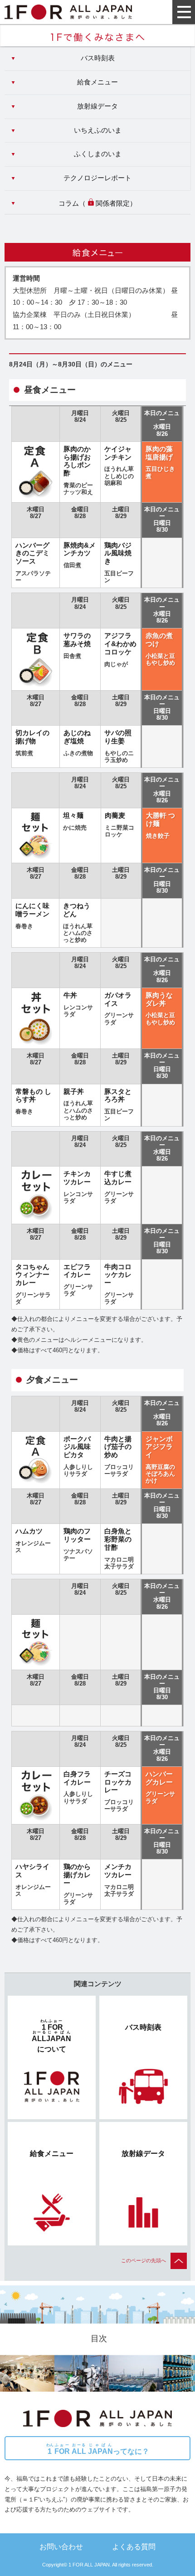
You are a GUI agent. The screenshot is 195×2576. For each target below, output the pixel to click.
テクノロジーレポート (97, 178)
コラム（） (97, 203)
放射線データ (97, 106)
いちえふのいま (98, 130)
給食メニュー (97, 82)
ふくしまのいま (98, 154)
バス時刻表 (98, 58)
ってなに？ (98, 2449)
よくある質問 (134, 2546)
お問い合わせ (61, 2546)
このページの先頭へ (144, 2260)
